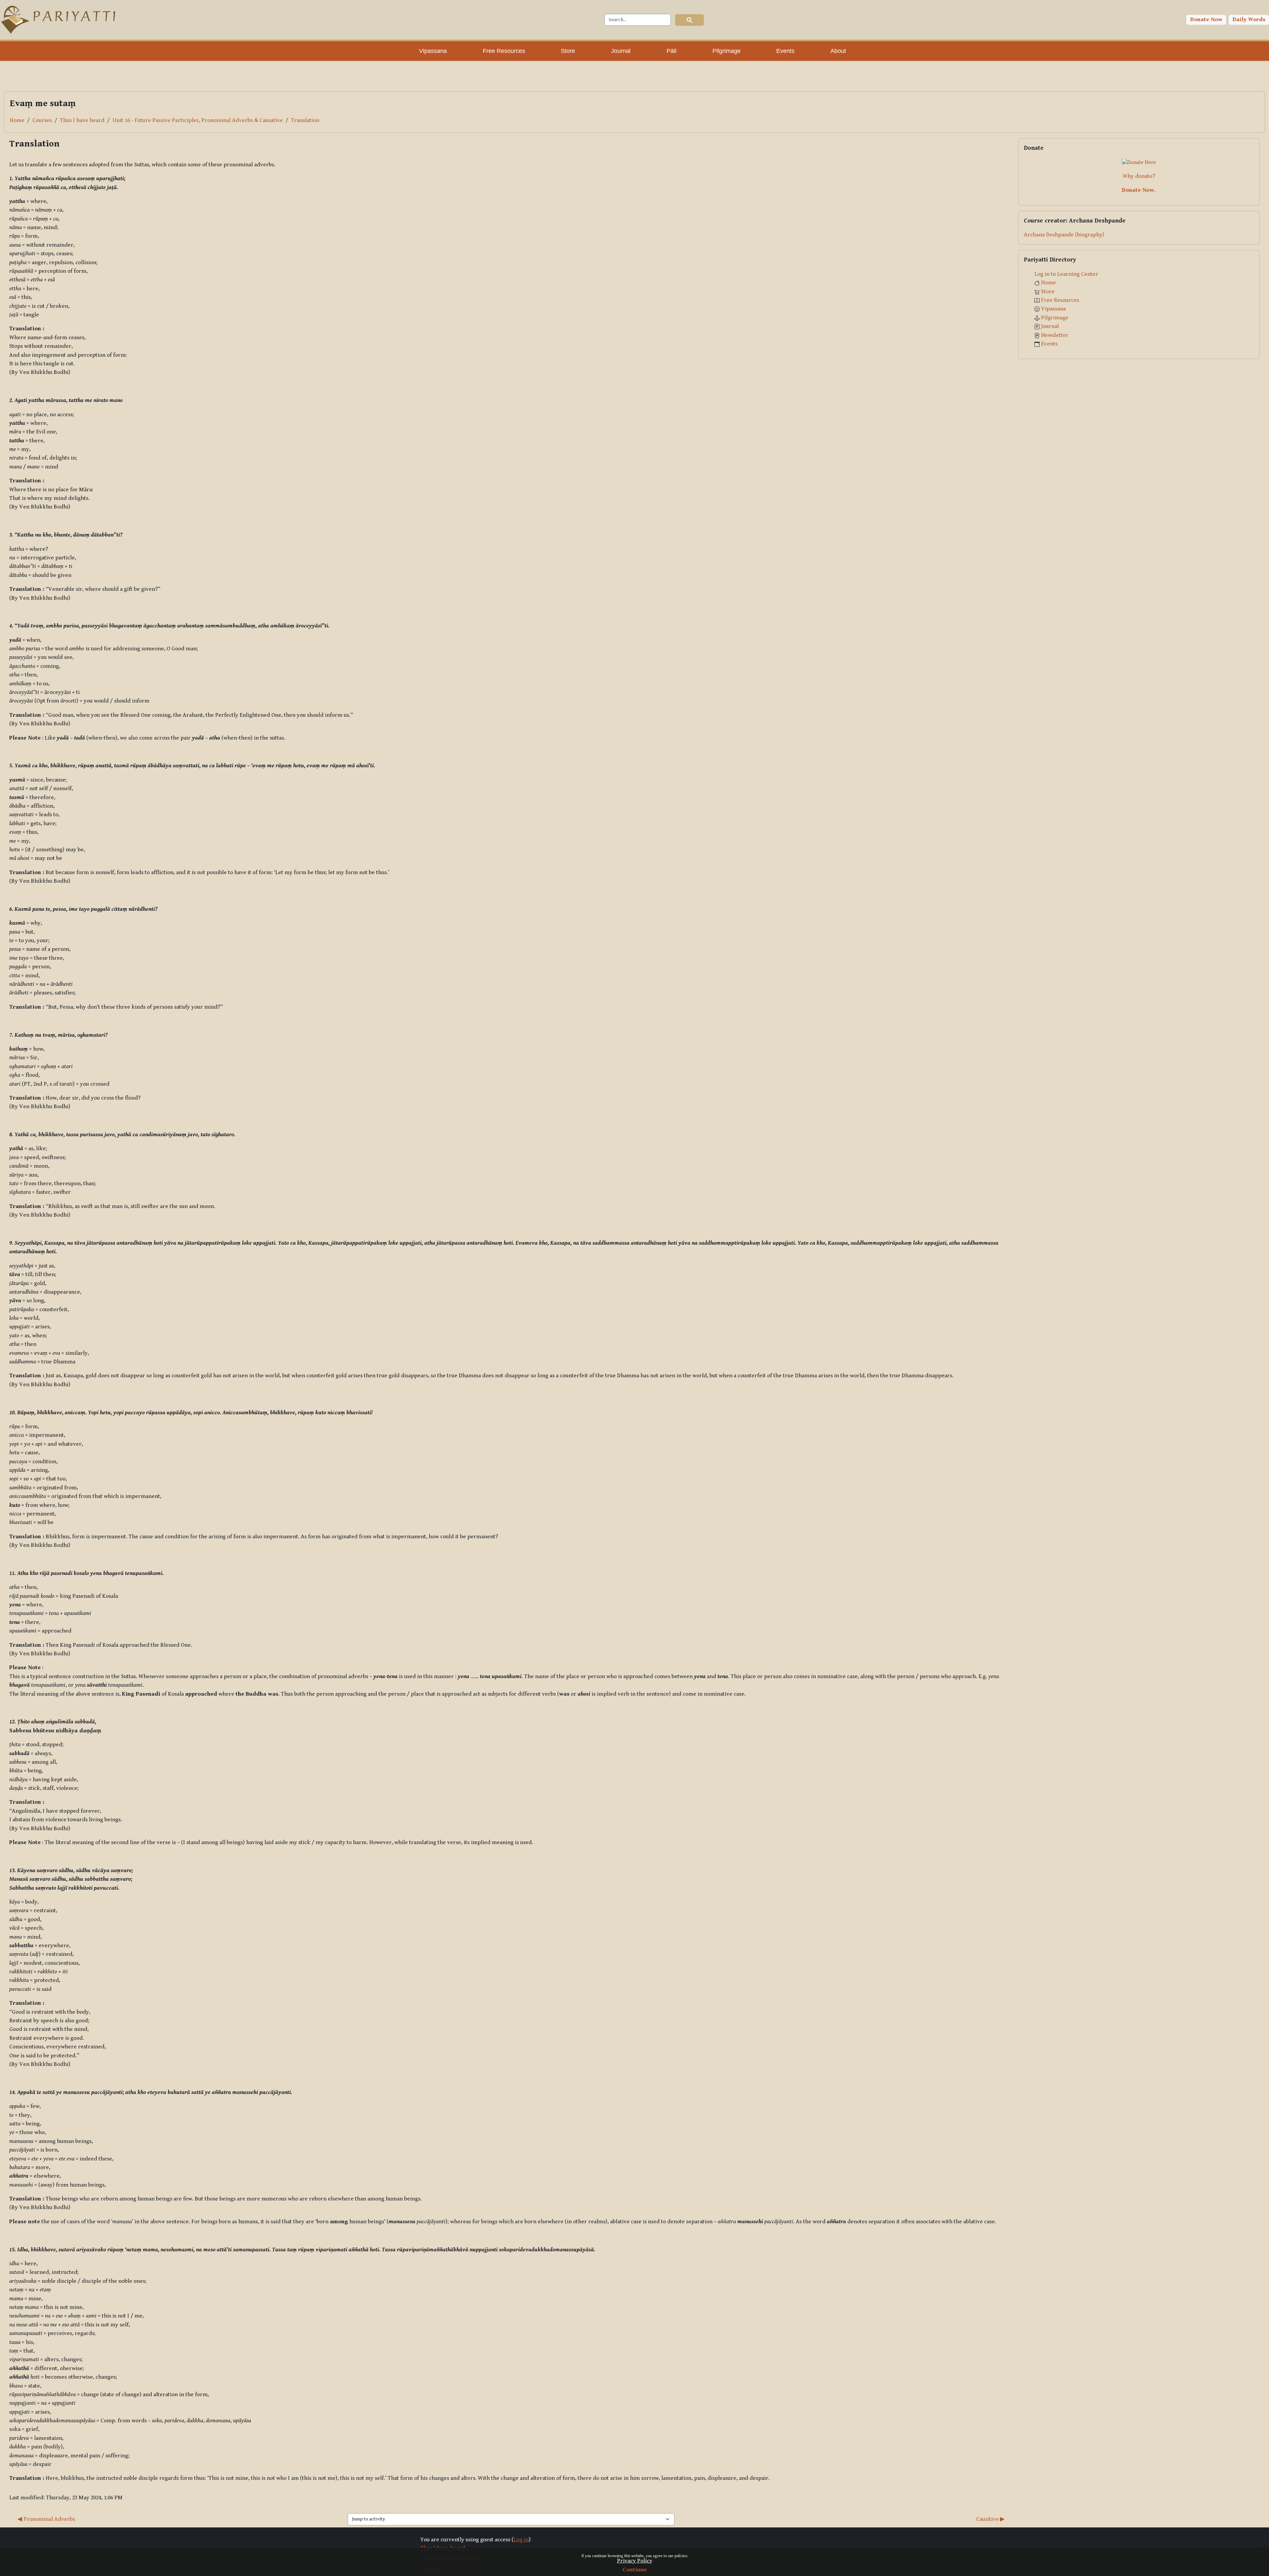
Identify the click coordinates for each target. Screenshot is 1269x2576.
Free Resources (1060, 300)
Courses (42, 120)
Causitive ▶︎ (990, 2519)
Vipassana (1053, 309)
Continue (635, 2570)
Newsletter (1055, 335)
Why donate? (1139, 176)
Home (17, 120)
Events (1049, 344)
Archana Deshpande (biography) (1064, 235)
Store (1048, 292)
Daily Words (1249, 20)
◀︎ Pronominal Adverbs (46, 2519)
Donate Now (1206, 20)
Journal (1050, 326)
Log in (521, 2540)
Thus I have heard (82, 120)
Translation (305, 120)
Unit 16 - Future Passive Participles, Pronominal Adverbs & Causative (198, 120)
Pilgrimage (1055, 318)
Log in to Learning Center (1066, 274)
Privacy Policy (635, 2561)
